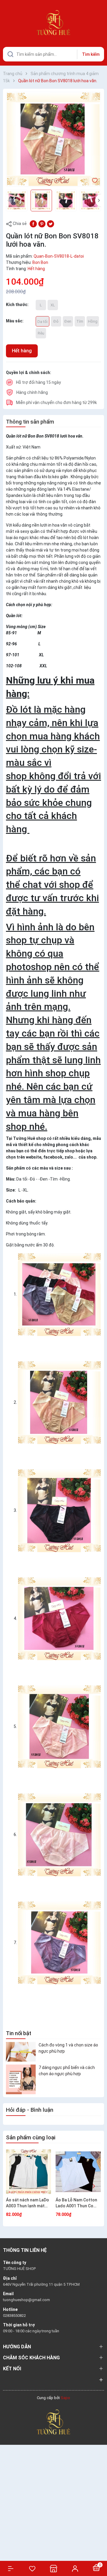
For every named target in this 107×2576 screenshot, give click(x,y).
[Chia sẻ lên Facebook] (33, 223)
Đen (68, 321)
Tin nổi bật (19, 2033)
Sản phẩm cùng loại (31, 2137)
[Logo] (53, 2422)
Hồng (93, 321)
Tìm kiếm (91, 54)
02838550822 (14, 2316)
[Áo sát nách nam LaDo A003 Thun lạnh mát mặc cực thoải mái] (29, 2172)
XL (53, 305)
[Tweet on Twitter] (51, 223)
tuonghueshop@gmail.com (26, 2300)
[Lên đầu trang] (99, 2550)
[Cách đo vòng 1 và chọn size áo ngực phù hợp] (21, 2052)
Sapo (65, 2398)
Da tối (43, 322)
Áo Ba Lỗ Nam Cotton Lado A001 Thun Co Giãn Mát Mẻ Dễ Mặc (76, 2203)
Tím (80, 321)
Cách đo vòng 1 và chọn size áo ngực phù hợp (68, 2048)
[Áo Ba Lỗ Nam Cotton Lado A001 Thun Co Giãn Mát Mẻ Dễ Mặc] (78, 2172)
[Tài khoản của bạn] (75, 2568)
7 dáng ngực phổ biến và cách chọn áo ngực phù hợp (67, 2071)
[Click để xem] (53, 139)
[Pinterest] (42, 223)
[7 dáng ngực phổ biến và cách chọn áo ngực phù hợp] (21, 2079)
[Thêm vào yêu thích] (95, 180)
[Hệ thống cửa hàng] (53, 2568)
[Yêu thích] (32, 2569)
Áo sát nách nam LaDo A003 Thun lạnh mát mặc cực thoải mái (27, 2203)
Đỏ (56, 321)
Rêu (41, 333)
